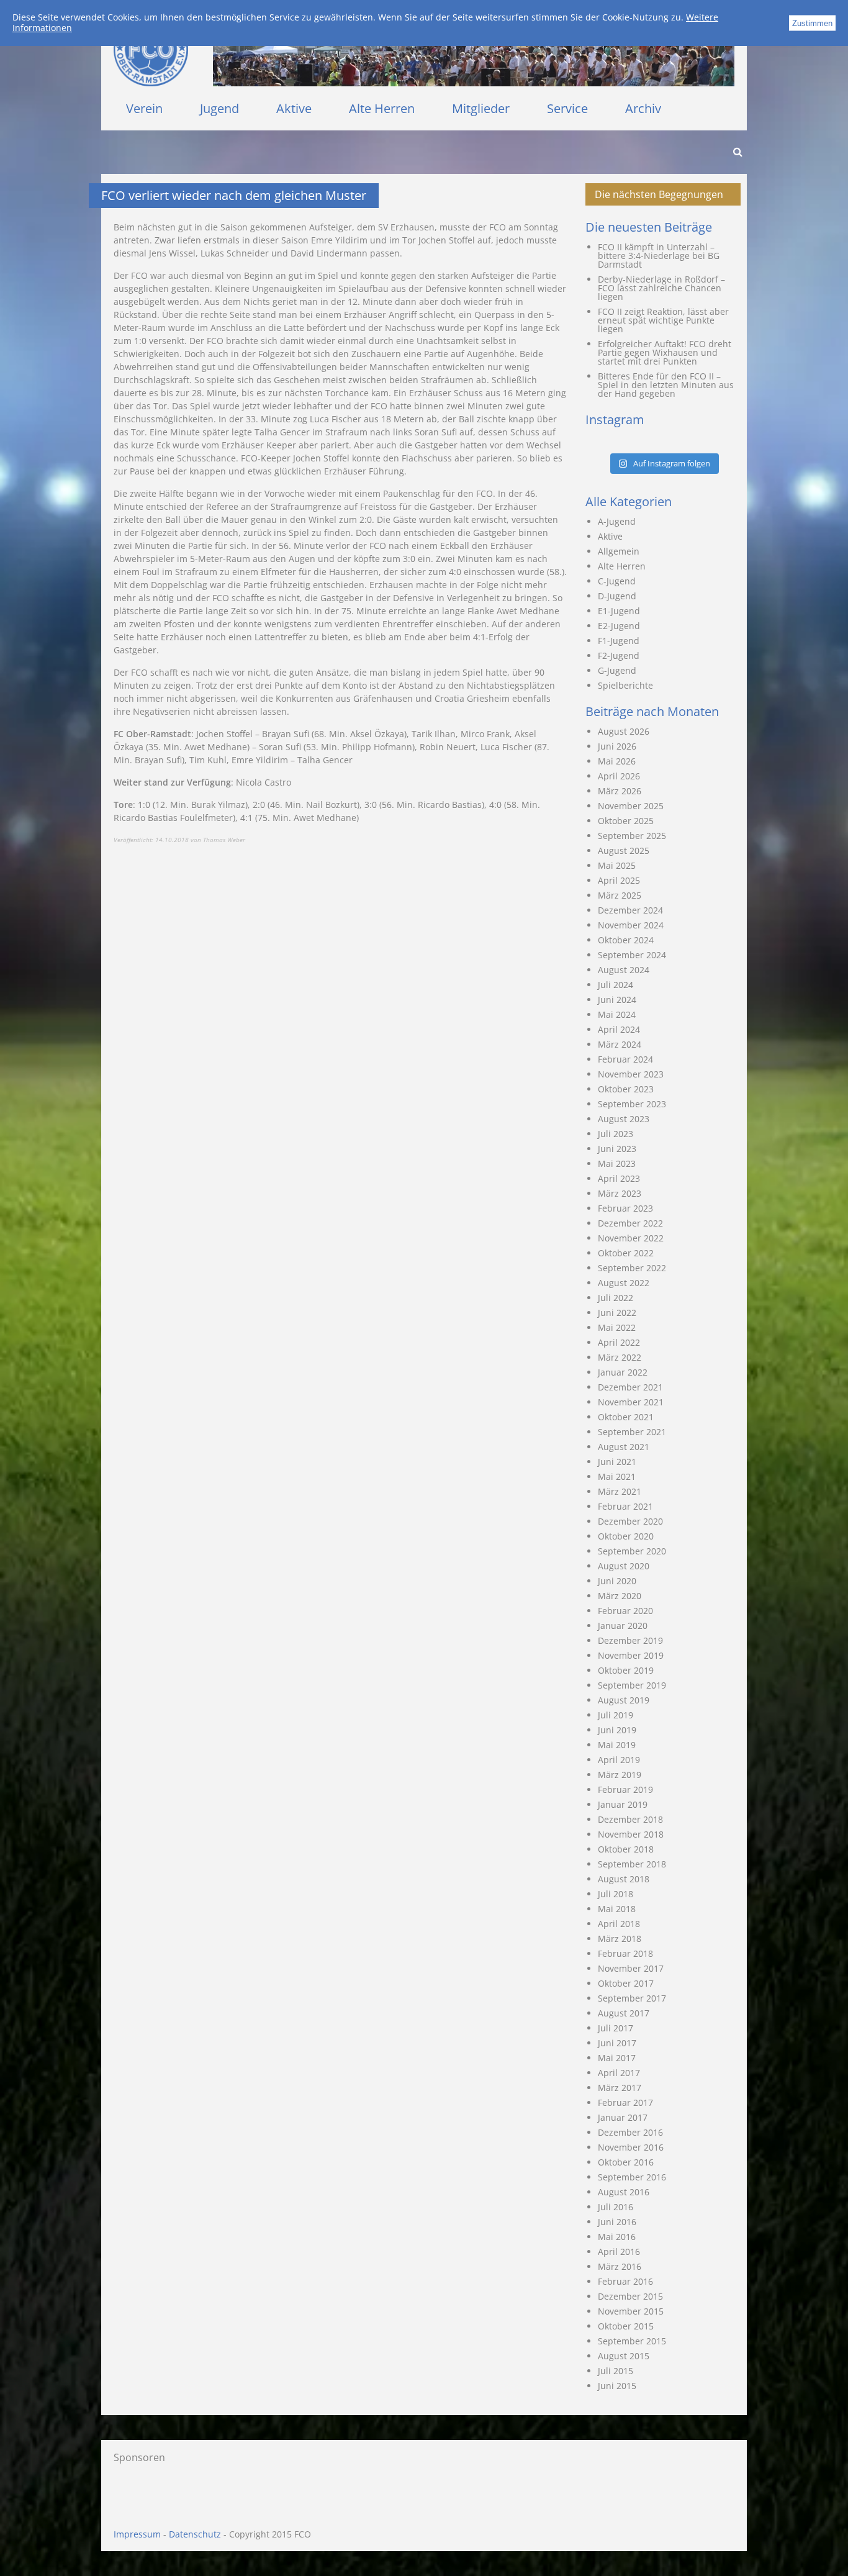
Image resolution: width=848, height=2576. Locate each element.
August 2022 (624, 1283)
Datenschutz (195, 2534)
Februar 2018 (625, 1953)
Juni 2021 (617, 1462)
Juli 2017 (616, 2028)
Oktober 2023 (626, 1089)
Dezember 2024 (630, 910)
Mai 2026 (617, 761)
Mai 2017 (617, 2058)
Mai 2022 (617, 1327)
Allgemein (619, 551)
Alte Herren (382, 108)
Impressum (137, 2534)
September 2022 (632, 1268)
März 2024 (620, 1044)
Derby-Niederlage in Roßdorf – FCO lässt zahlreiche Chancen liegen (661, 288)
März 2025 (620, 895)
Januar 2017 (623, 2117)
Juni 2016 (617, 2222)
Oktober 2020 (626, 1536)
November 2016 (631, 2147)
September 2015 (632, 2341)
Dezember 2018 (630, 1819)
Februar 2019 (625, 1789)
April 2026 (619, 776)
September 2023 (632, 1104)
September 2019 (632, 1685)
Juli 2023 (616, 1134)
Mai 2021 (617, 1476)
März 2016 (620, 2266)
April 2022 (619, 1342)
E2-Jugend (619, 626)
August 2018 (624, 1879)
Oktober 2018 (626, 1849)
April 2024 (619, 1029)
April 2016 (619, 2252)
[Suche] (737, 152)
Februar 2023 (625, 1208)
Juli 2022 (616, 1298)
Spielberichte (625, 685)
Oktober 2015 (626, 2326)
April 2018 (619, 1924)
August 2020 (624, 1566)
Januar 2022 (623, 1372)
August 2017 (624, 2013)
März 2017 (620, 2088)
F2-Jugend (619, 655)
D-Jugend (617, 596)
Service (567, 108)
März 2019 (620, 1775)
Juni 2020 (617, 1581)
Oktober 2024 (626, 940)
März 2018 (620, 1939)
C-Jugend (617, 581)
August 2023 (624, 1119)
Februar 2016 (625, 2281)
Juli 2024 (616, 985)
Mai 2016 (617, 2237)
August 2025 (624, 850)
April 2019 (619, 1760)
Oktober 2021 (626, 1417)
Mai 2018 (617, 1909)
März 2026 (620, 791)
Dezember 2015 (630, 2296)
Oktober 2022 (626, 1253)
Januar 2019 (623, 1804)
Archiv (643, 108)
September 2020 (632, 1551)
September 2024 (632, 955)
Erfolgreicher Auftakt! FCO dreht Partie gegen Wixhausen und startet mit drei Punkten (665, 352)
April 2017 (619, 2073)
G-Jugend (617, 670)
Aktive (294, 108)
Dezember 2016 (630, 2132)
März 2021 (620, 1491)
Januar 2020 (623, 1626)
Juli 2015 (616, 2371)
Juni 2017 (617, 2043)
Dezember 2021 (630, 1387)
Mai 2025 (617, 865)
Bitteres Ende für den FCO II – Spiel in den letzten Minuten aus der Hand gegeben (666, 385)
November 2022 (631, 1238)
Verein (144, 108)
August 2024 (624, 970)
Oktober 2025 (626, 821)
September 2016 (632, 2177)
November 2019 (631, 1655)
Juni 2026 (617, 746)
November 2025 (631, 806)
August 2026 (624, 731)
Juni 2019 (617, 1730)
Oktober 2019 (626, 1670)
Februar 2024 (625, 1059)
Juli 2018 (616, 1894)
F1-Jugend (619, 641)
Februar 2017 (625, 2102)
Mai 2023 (617, 1163)
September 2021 (632, 1432)
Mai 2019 (617, 1745)
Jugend (219, 108)
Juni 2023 (617, 1149)
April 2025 (619, 880)
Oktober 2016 (626, 2162)
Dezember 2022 (630, 1223)
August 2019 (624, 1700)
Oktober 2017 (626, 1983)
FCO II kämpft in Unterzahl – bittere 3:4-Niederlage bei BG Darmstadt (659, 256)
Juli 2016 (616, 2207)
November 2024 (631, 925)
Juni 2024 (617, 1000)
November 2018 (631, 1834)
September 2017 (632, 1998)
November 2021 (631, 1402)
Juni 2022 (617, 1313)
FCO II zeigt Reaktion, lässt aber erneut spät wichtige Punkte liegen (663, 320)
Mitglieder (481, 108)
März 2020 (620, 1596)
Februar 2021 (625, 1506)
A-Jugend (617, 521)
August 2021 (624, 1447)
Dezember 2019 (630, 1640)
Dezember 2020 (630, 1521)
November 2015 (631, 2311)
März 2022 (620, 1357)
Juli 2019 (616, 1715)
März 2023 (620, 1193)
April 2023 (619, 1178)
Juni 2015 (617, 2386)
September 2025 (632, 836)
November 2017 (631, 1968)
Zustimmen (812, 23)
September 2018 (632, 1864)
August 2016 (624, 2192)
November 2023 (631, 1074)
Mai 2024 (617, 1014)
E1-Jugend (619, 611)
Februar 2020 (625, 1611)
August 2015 (624, 2356)
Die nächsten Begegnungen (659, 194)
